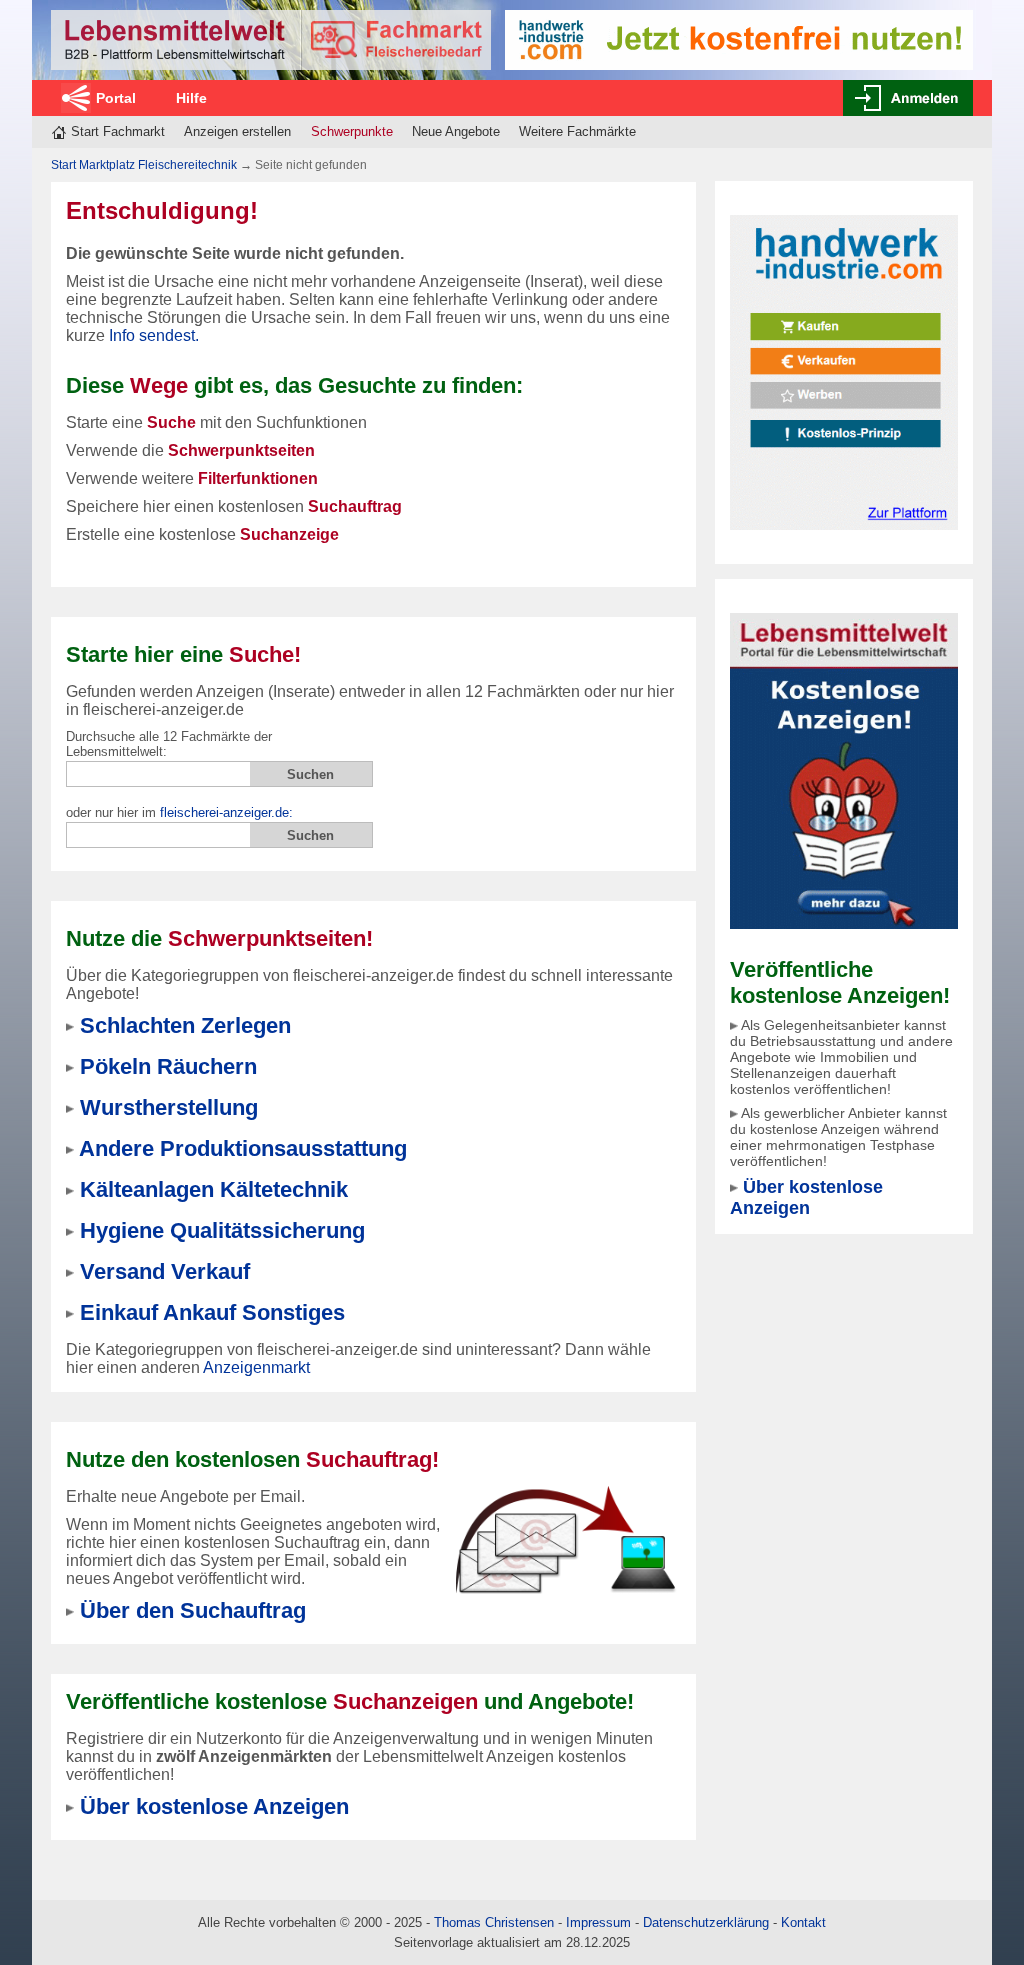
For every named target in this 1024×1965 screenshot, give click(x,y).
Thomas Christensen (494, 1922)
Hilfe (191, 98)
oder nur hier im (179, 812)
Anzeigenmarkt (256, 1367)
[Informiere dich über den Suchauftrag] (565, 1539)
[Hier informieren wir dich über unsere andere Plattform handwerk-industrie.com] (844, 371)
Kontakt (803, 1922)
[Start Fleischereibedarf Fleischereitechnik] (271, 40)
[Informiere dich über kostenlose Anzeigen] (844, 769)
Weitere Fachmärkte (577, 131)
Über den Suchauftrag (193, 1610)
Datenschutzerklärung (706, 1922)
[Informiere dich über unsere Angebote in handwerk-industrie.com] (739, 38)
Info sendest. (154, 335)
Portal (116, 98)
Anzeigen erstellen (237, 131)
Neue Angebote (456, 131)
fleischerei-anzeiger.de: (226, 812)
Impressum (598, 1922)
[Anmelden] (908, 98)
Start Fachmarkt (118, 131)
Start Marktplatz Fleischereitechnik (144, 165)
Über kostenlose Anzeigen (806, 1197)
